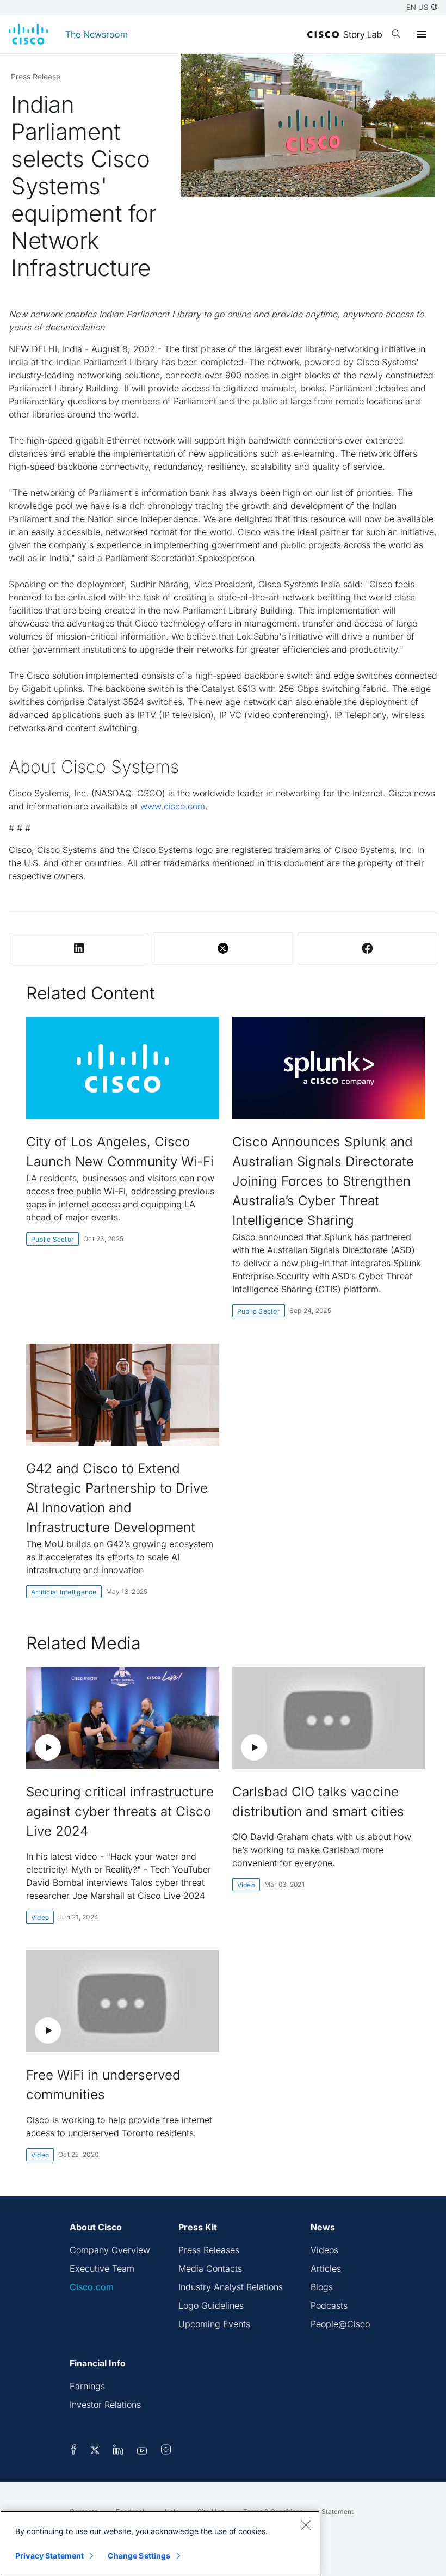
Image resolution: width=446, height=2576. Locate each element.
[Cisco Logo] (28, 34)
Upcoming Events (214, 2324)
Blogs (322, 2287)
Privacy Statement (49, 2556)
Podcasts (329, 2305)
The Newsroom (97, 34)
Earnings (87, 2386)
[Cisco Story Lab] (345, 35)
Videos (324, 2250)
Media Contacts (210, 2268)
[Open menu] (422, 34)
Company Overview (110, 2250)
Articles (326, 2268)
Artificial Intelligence (64, 1592)
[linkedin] (118, 2451)
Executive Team (102, 2268)
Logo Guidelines (211, 2305)
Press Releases (209, 2250)
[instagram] (166, 2451)
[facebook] (73, 2451)
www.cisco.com (173, 806)
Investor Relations (105, 2405)
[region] (160, 2543)
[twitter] (96, 2451)
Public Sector (52, 1239)
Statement (337, 2511)
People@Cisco (340, 2324)
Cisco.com (92, 2287)
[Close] (306, 2525)
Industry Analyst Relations (231, 2287)
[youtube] (142, 2451)
